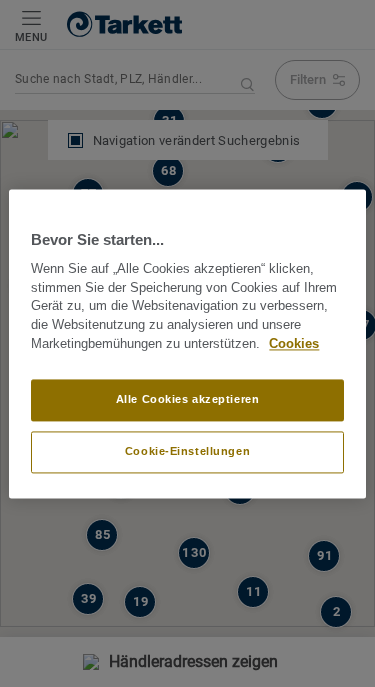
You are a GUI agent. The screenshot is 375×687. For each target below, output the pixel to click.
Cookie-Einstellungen (187, 451)
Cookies (294, 344)
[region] (187, 343)
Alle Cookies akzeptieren (188, 399)
